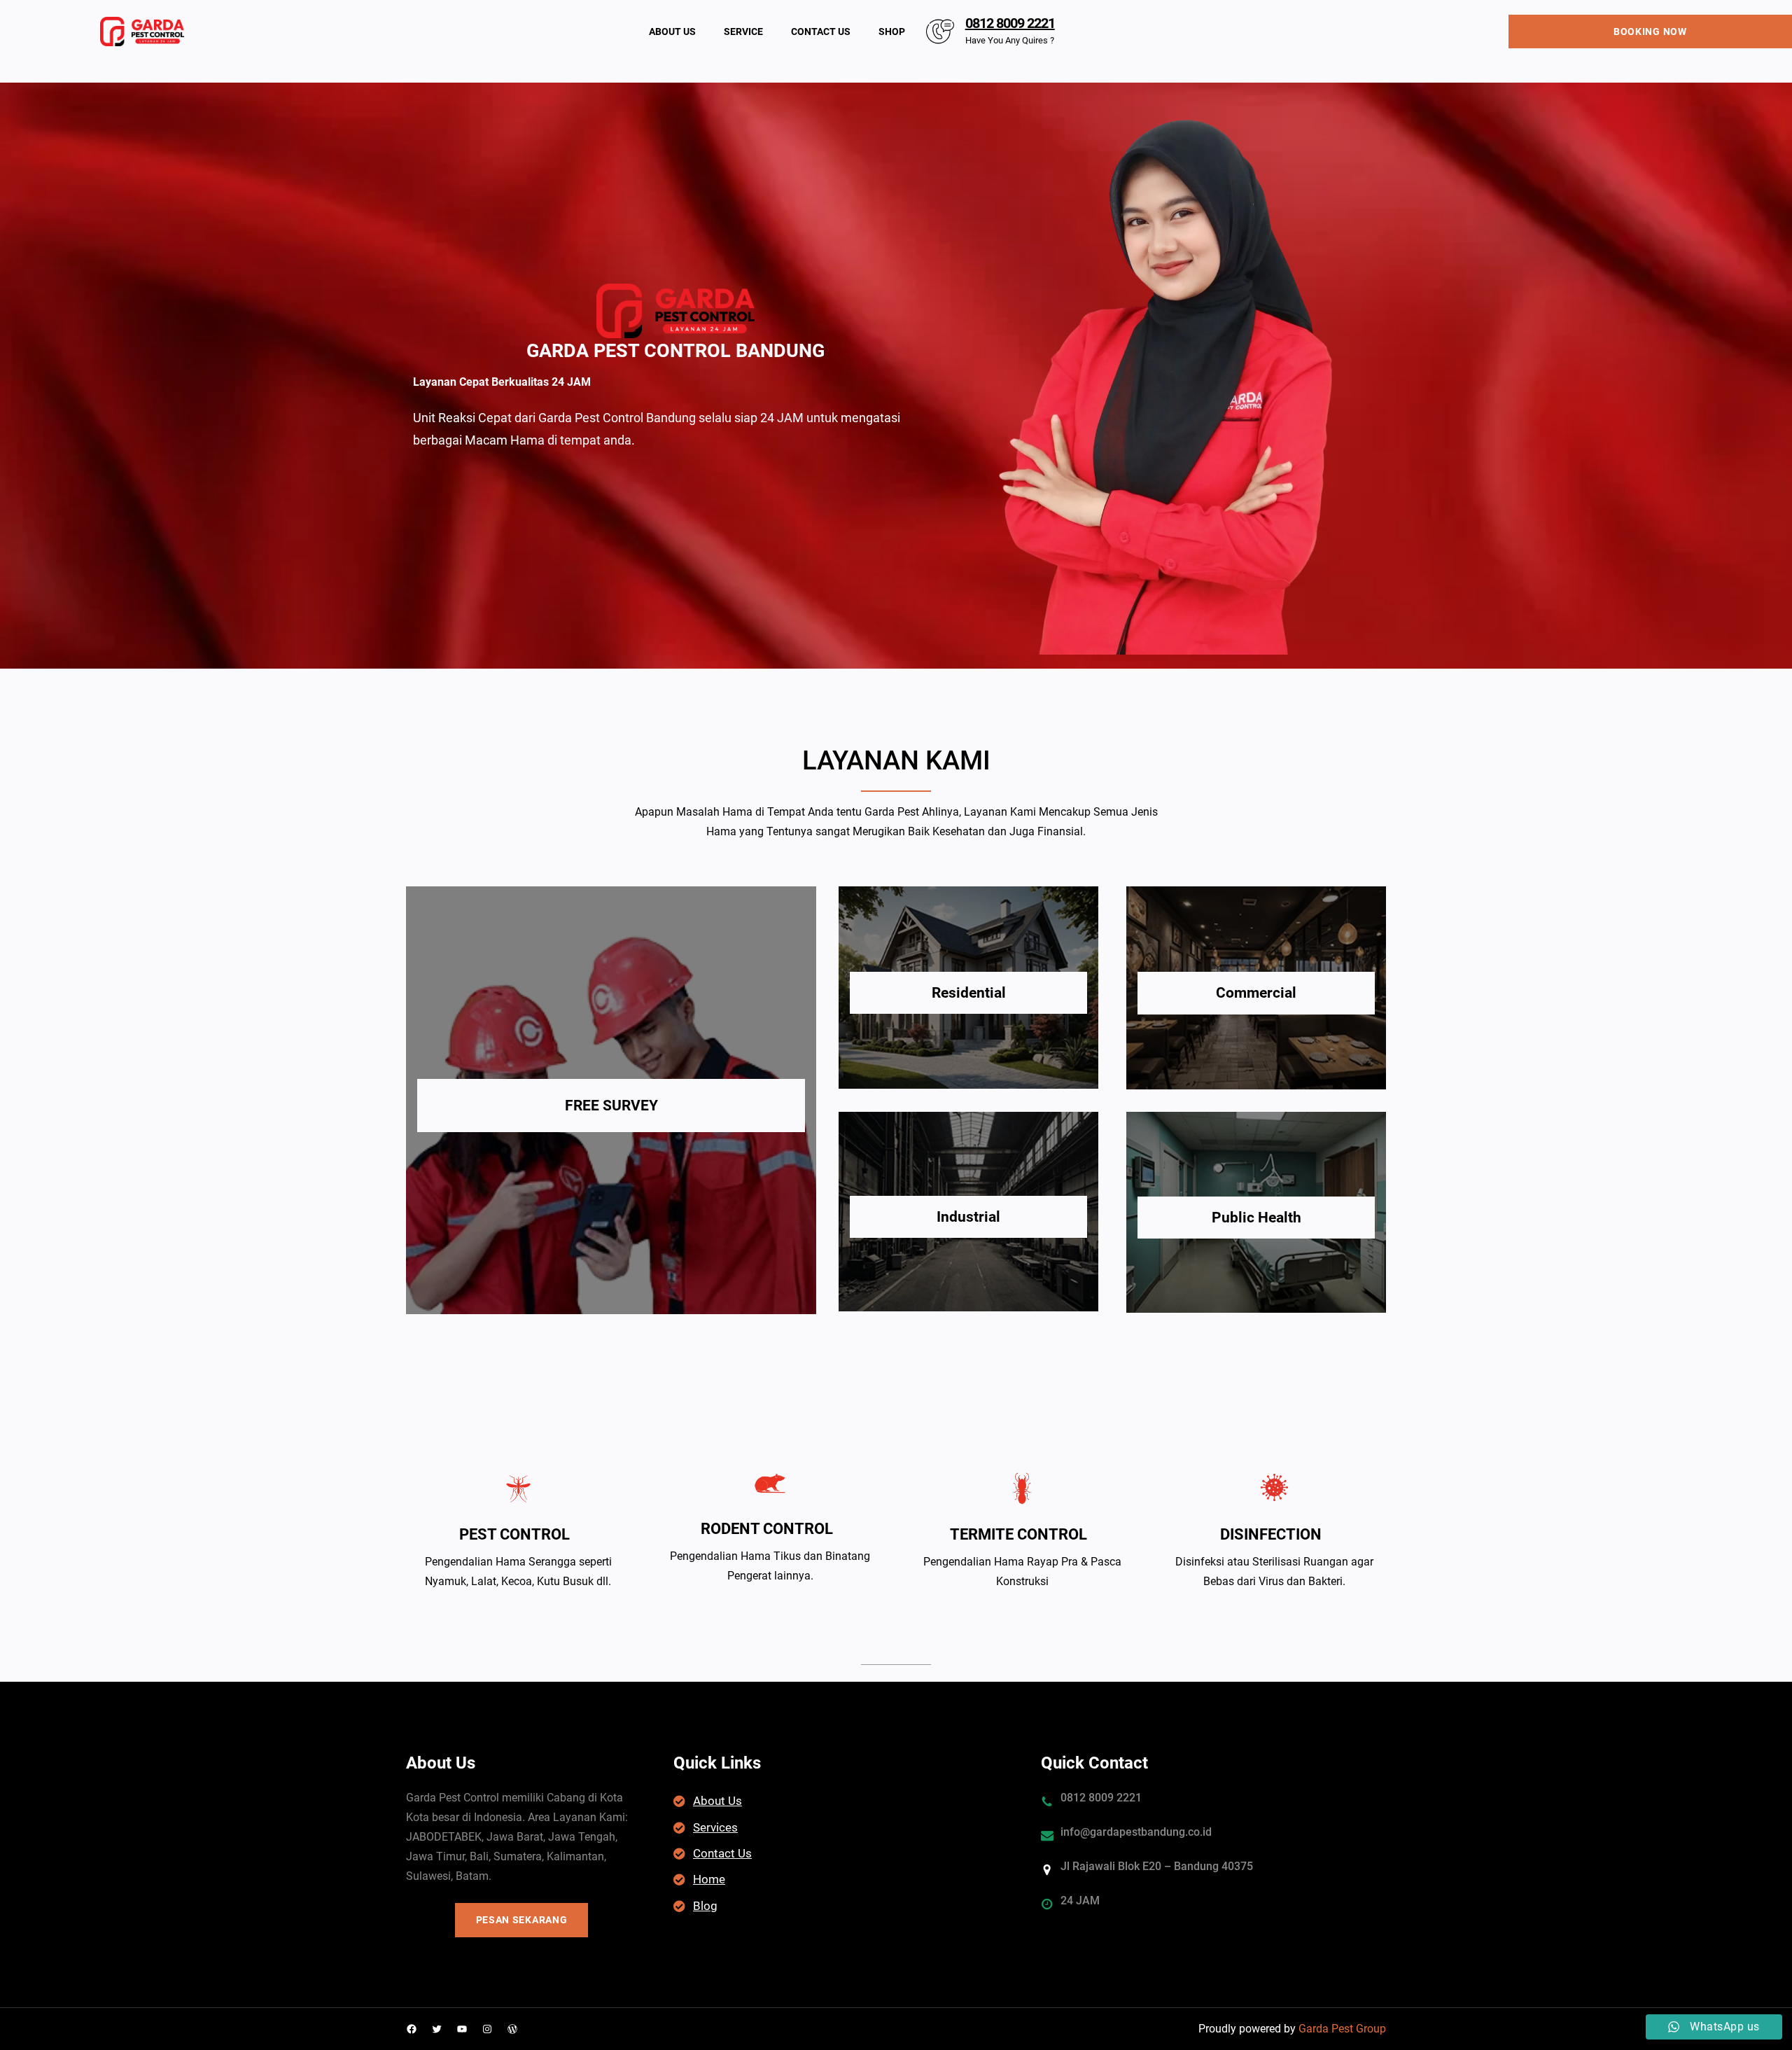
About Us (717, 1801)
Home (709, 1879)
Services (715, 1827)
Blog (705, 1906)
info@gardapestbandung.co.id (1136, 1832)
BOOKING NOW (1650, 32)
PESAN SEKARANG (522, 1920)
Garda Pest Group (1342, 2029)
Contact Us (722, 1853)
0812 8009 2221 (1010, 23)
